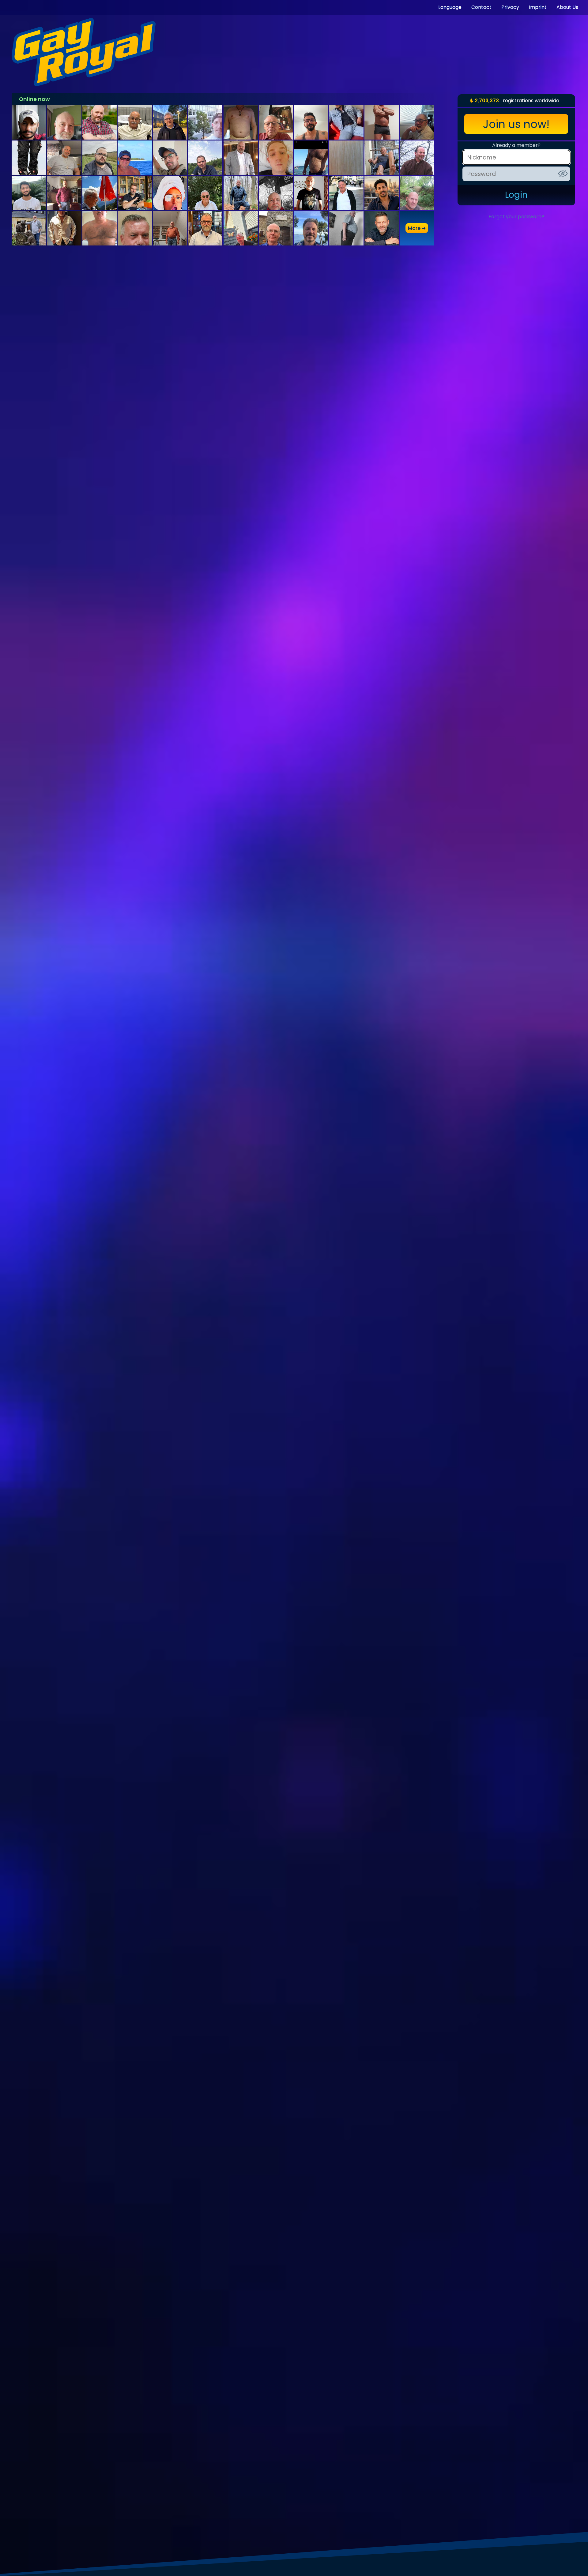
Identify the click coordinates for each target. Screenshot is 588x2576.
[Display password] (563, 174)
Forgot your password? (516, 217)
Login (516, 195)
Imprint (538, 7)
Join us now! (516, 124)
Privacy (510, 7)
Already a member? (516, 145)
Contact (481, 7)
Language (450, 7)
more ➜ (417, 228)
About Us (567, 7)
